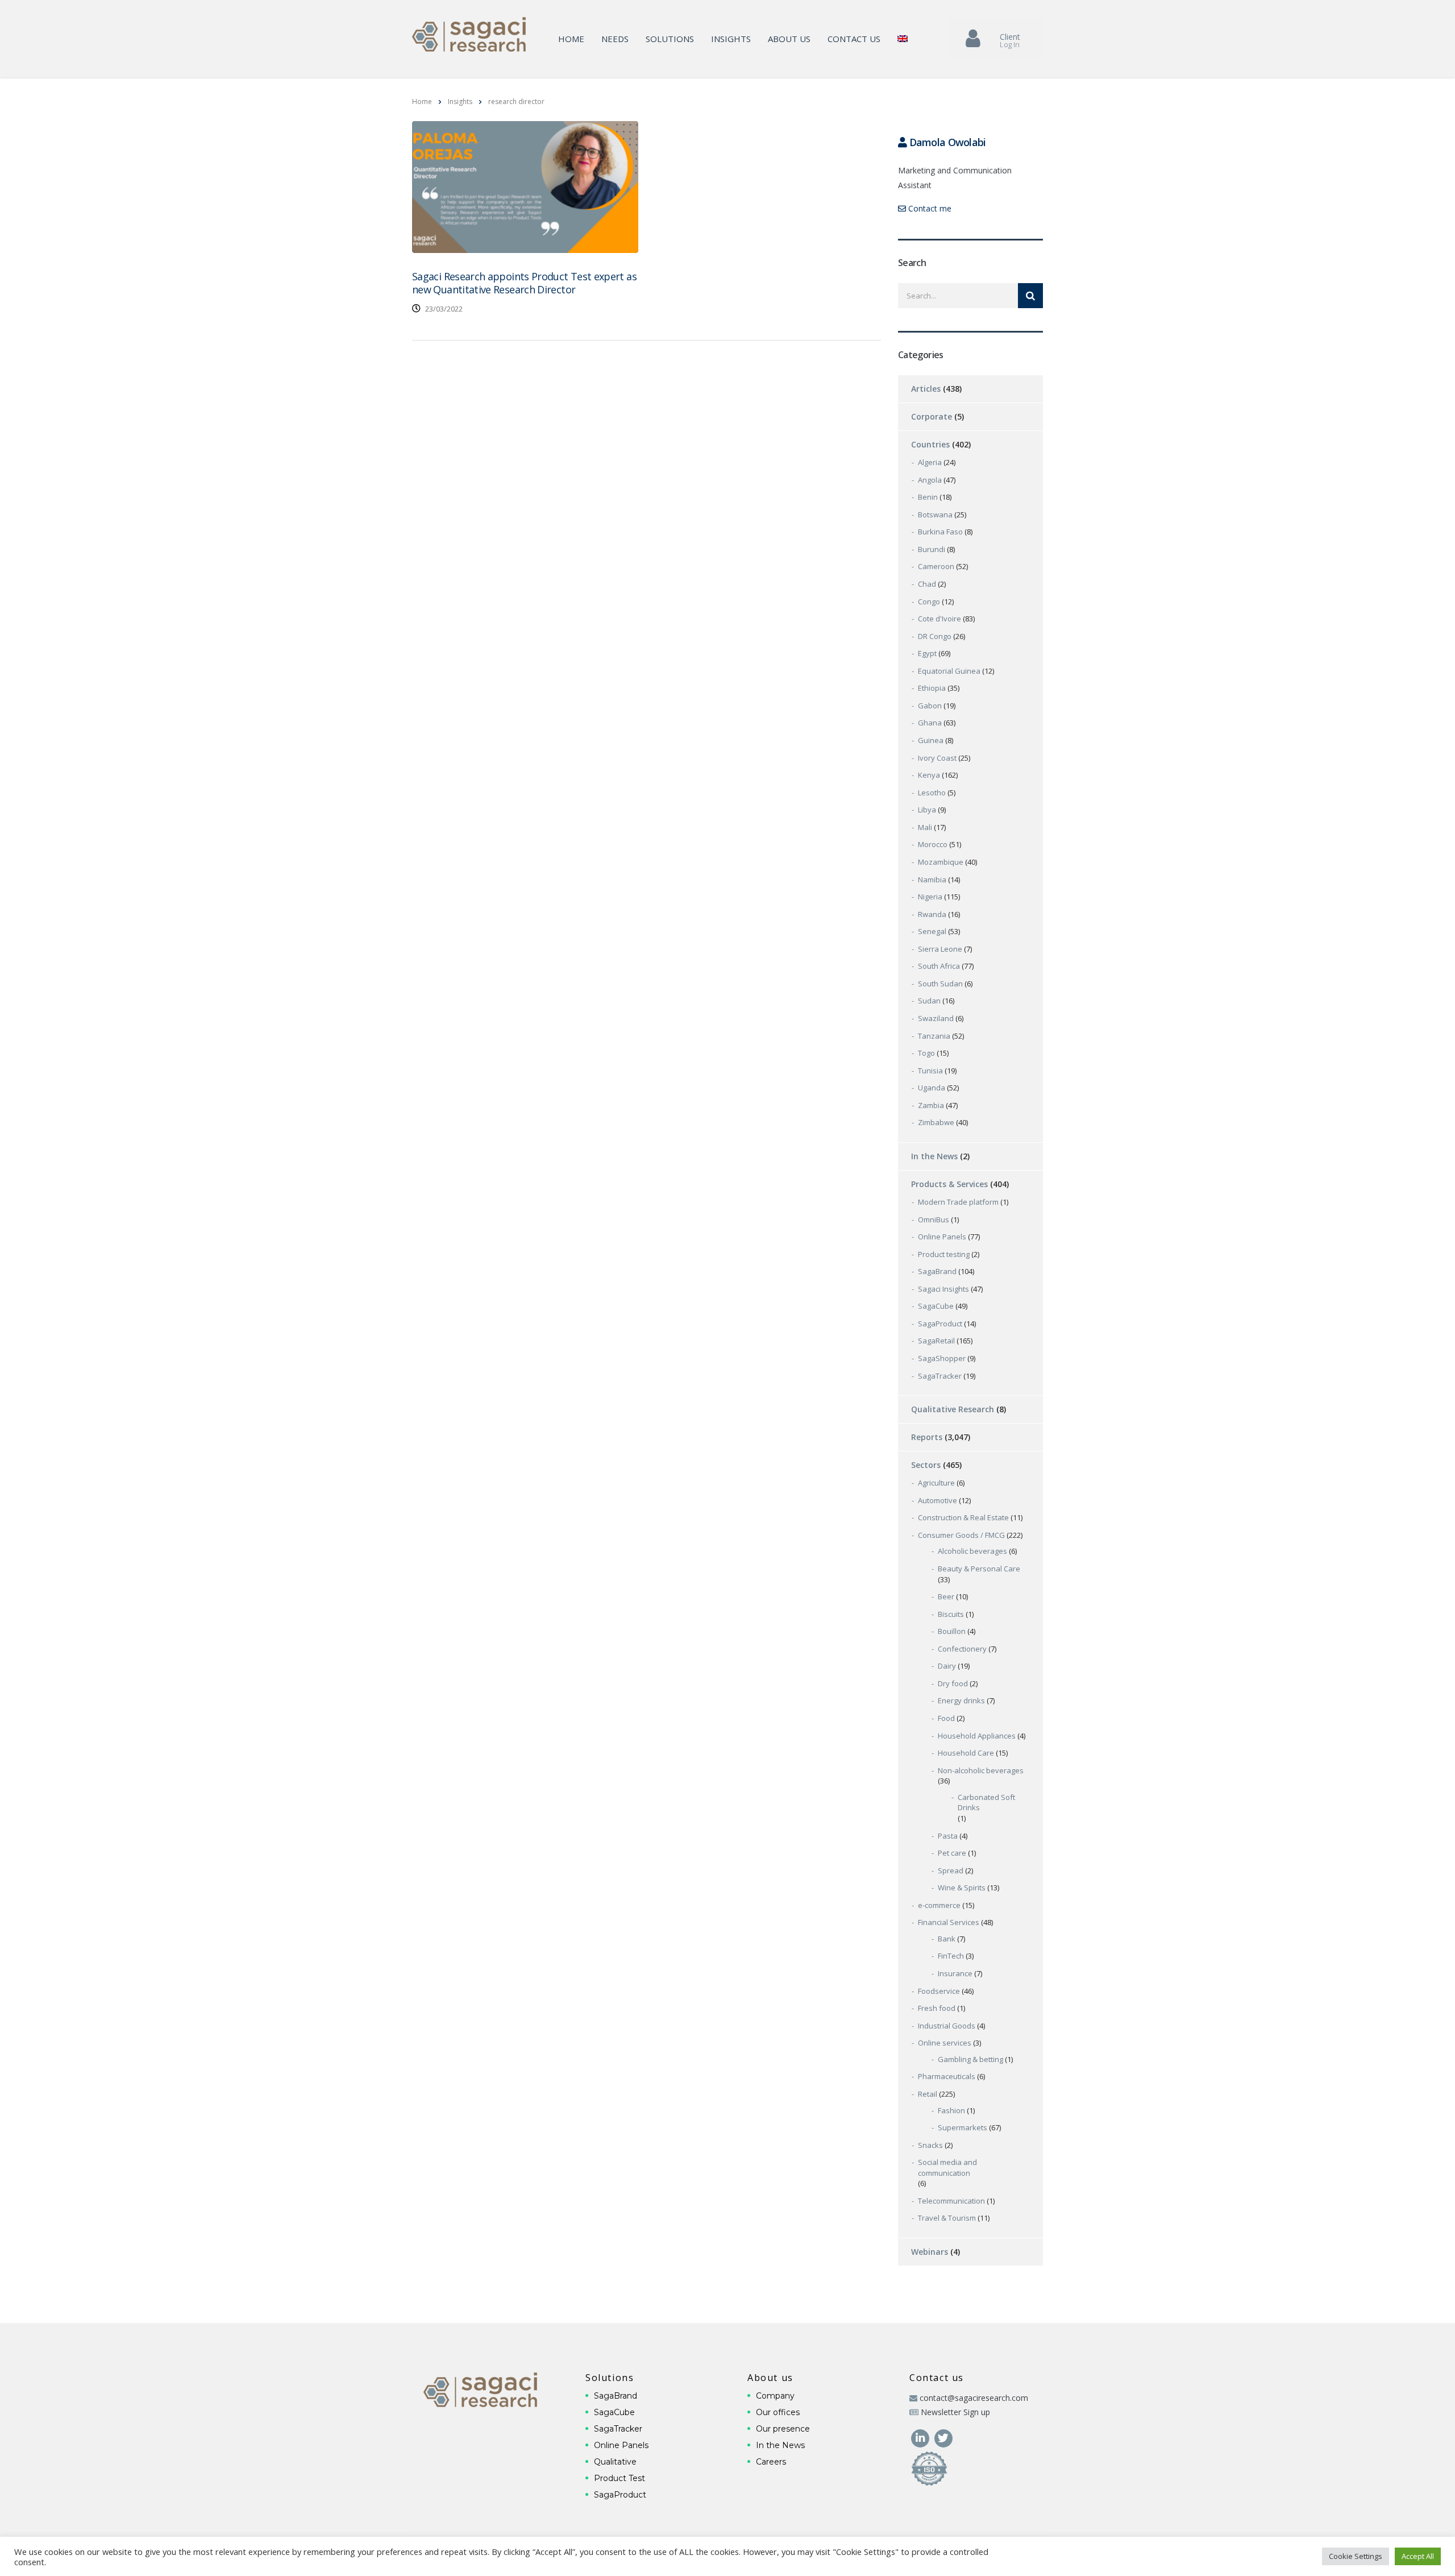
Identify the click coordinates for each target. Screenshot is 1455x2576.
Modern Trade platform (958, 1202)
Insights (731, 39)
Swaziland (936, 1018)
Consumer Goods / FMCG (961, 1535)
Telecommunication (951, 2201)
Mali (925, 827)
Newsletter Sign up (955, 2412)
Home (571, 39)
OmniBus (934, 1219)
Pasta (948, 1836)
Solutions (670, 39)
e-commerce (939, 1905)
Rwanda (932, 914)
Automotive (938, 1500)
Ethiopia (932, 688)
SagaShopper (942, 1358)
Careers (771, 2462)
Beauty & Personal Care (979, 1569)
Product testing (944, 1254)
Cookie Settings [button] (1356, 2556)
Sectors (926, 1465)
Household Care (966, 1753)
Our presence (783, 2429)
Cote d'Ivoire (939, 619)
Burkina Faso (940, 532)
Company (775, 2396)
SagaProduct (940, 1324)
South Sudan (940, 984)
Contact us (854, 39)
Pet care (952, 1853)
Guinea (931, 740)
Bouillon (952, 1631)
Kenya (929, 775)
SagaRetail (936, 1341)
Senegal (932, 931)
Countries (930, 444)
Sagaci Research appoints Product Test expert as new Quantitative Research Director (524, 283)
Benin (928, 497)
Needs (615, 39)
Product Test (620, 2478)
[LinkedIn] (921, 2437)
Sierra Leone (940, 949)
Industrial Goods (947, 2026)
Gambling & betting (970, 2059)
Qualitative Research (953, 1409)
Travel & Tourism (947, 2218)
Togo (926, 1053)
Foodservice (939, 1991)
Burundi (932, 549)
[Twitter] (943, 2437)
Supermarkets (963, 2127)
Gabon (930, 706)
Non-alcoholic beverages (981, 1770)
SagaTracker (940, 1376)
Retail (928, 2094)
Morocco (933, 844)
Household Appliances (977, 1736)
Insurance (955, 1973)
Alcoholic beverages (972, 1551)
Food (946, 1718)
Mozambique (941, 862)
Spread (951, 1870)
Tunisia (930, 1071)
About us (789, 39)
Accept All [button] (1418, 2556)
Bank (947, 1939)
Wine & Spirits (962, 1888)
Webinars (930, 2252)
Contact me (929, 208)
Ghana (930, 723)
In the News (934, 1156)
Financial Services (949, 1922)
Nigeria (930, 897)
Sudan (929, 1001)
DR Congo (935, 636)
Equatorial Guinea (949, 671)
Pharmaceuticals (947, 2076)
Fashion (951, 2110)
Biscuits (951, 1614)
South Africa (939, 966)
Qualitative (615, 2462)
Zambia (931, 1105)
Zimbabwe (936, 1122)
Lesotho (932, 793)
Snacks (930, 2145)
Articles (926, 389)
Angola (930, 480)
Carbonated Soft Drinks (986, 1803)
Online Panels (942, 1237)
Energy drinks (961, 1700)
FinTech (951, 1956)
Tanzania (934, 1036)
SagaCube (936, 1306)
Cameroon (936, 566)
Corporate (932, 416)
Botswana (935, 515)
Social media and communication (947, 2168)
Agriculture (936, 1483)
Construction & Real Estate (963, 1517)
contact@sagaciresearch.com (974, 2398)
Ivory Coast (937, 758)
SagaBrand (937, 1271)
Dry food (953, 1683)
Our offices (778, 2412)
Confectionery (962, 1649)
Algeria (930, 462)
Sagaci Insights (943, 1289)
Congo (929, 602)
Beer (946, 1596)
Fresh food (937, 2008)
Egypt (927, 653)
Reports (927, 1437)
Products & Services (949, 1184)
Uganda (932, 1088)
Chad (927, 584)
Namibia (932, 880)
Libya (927, 810)
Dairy (947, 1666)
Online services (945, 2043)
